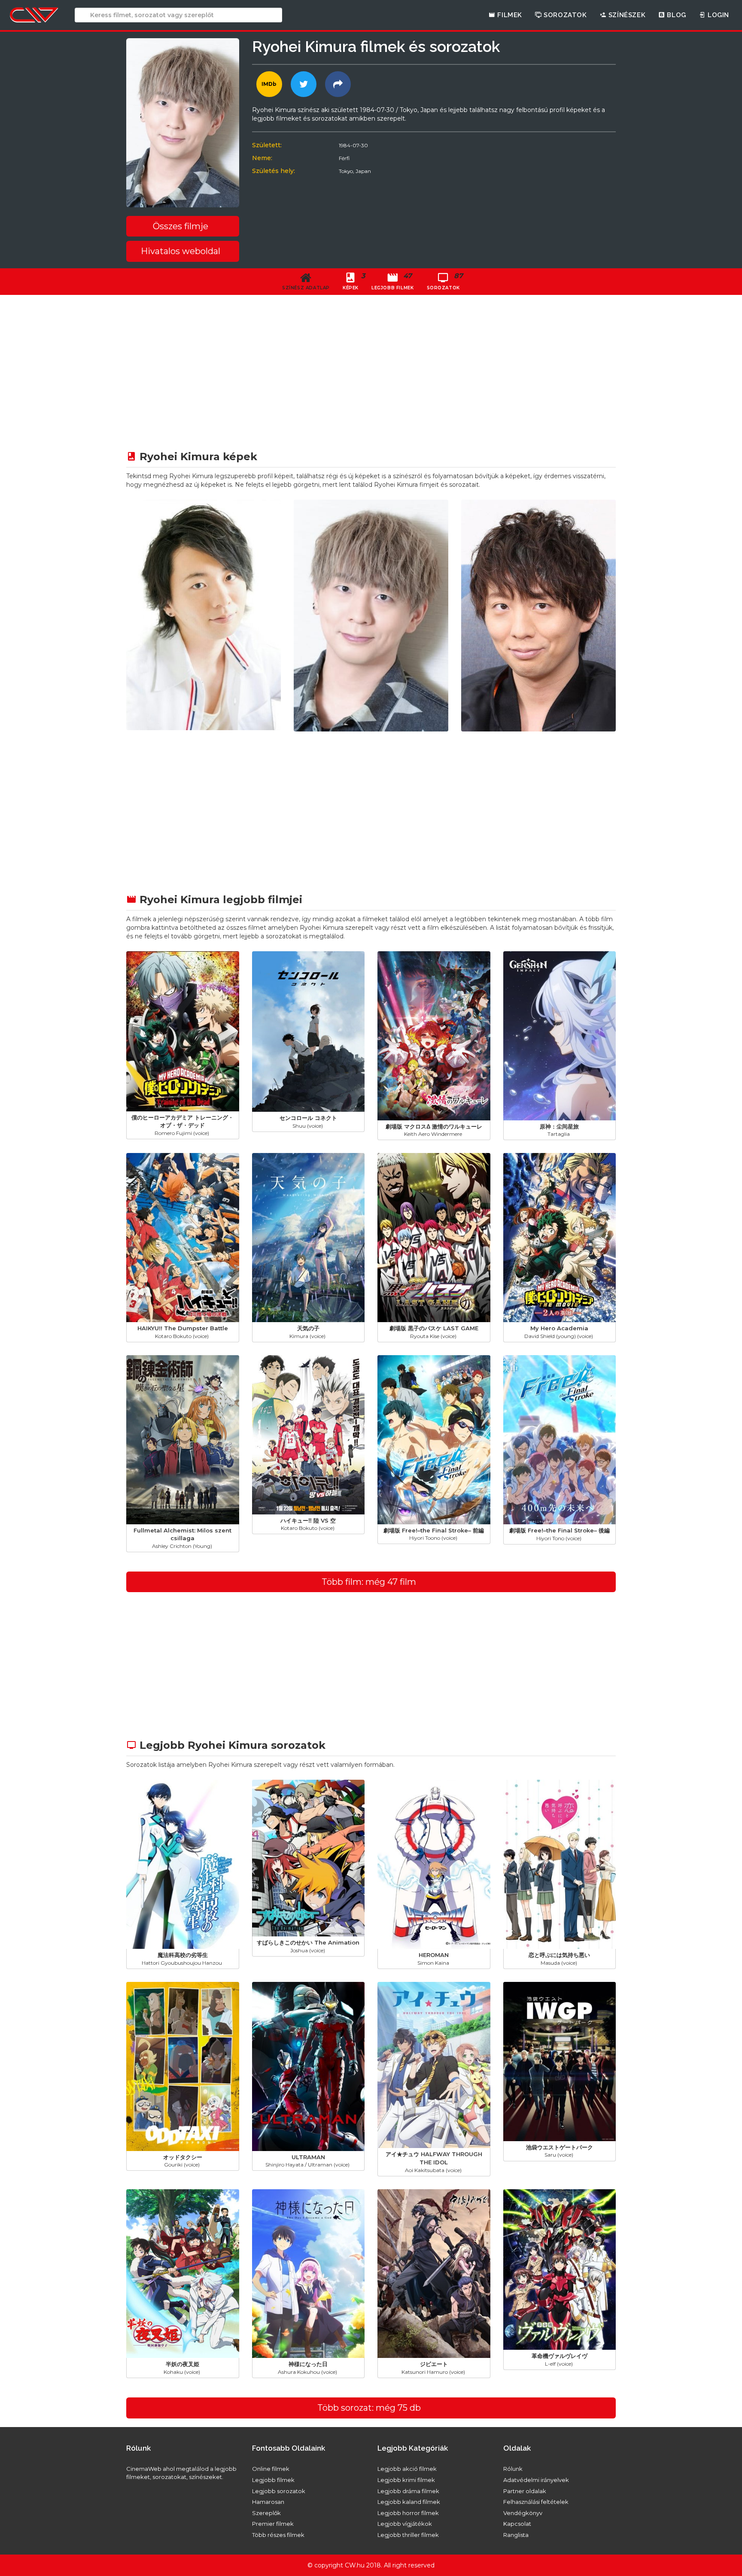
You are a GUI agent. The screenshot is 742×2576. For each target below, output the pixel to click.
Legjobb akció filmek (407, 2469)
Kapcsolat (517, 2524)
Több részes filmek (278, 2535)
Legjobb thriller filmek (408, 2535)
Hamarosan (268, 2502)
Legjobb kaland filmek (409, 2502)
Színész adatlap (306, 288)
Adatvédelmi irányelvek (536, 2480)
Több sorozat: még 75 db (369, 2408)
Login (717, 15)
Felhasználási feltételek (536, 2502)
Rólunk (513, 2469)
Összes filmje (181, 226)
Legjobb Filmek (392, 281)
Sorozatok (564, 15)
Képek (354, 281)
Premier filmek (273, 2524)
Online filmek (271, 2469)
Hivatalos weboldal (181, 251)
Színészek (626, 15)
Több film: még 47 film (369, 1582)
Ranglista (516, 2535)
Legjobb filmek (273, 2480)
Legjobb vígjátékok (405, 2524)
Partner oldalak (525, 2491)
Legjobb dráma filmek (408, 2491)
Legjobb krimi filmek (406, 2480)
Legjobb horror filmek (408, 2513)
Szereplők (266, 2513)
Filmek (509, 15)
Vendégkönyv (523, 2513)
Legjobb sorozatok (279, 2491)
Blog (676, 15)
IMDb (269, 84)
